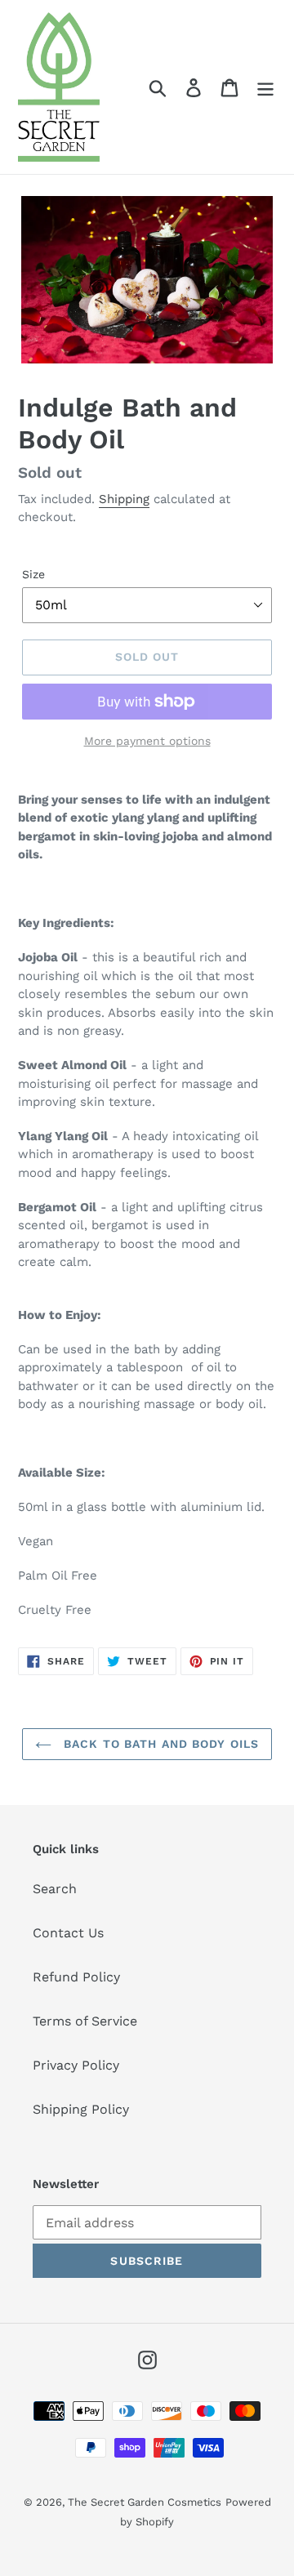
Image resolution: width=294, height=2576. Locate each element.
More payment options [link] (147, 741)
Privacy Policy (76, 2065)
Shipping (124, 499)
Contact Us (68, 1933)
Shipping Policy (81, 2109)
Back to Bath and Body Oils (159, 1744)
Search (55, 1889)
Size (33, 574)
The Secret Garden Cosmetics (145, 2502)
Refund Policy (76, 1977)
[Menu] (265, 87)
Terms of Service (85, 2021)
